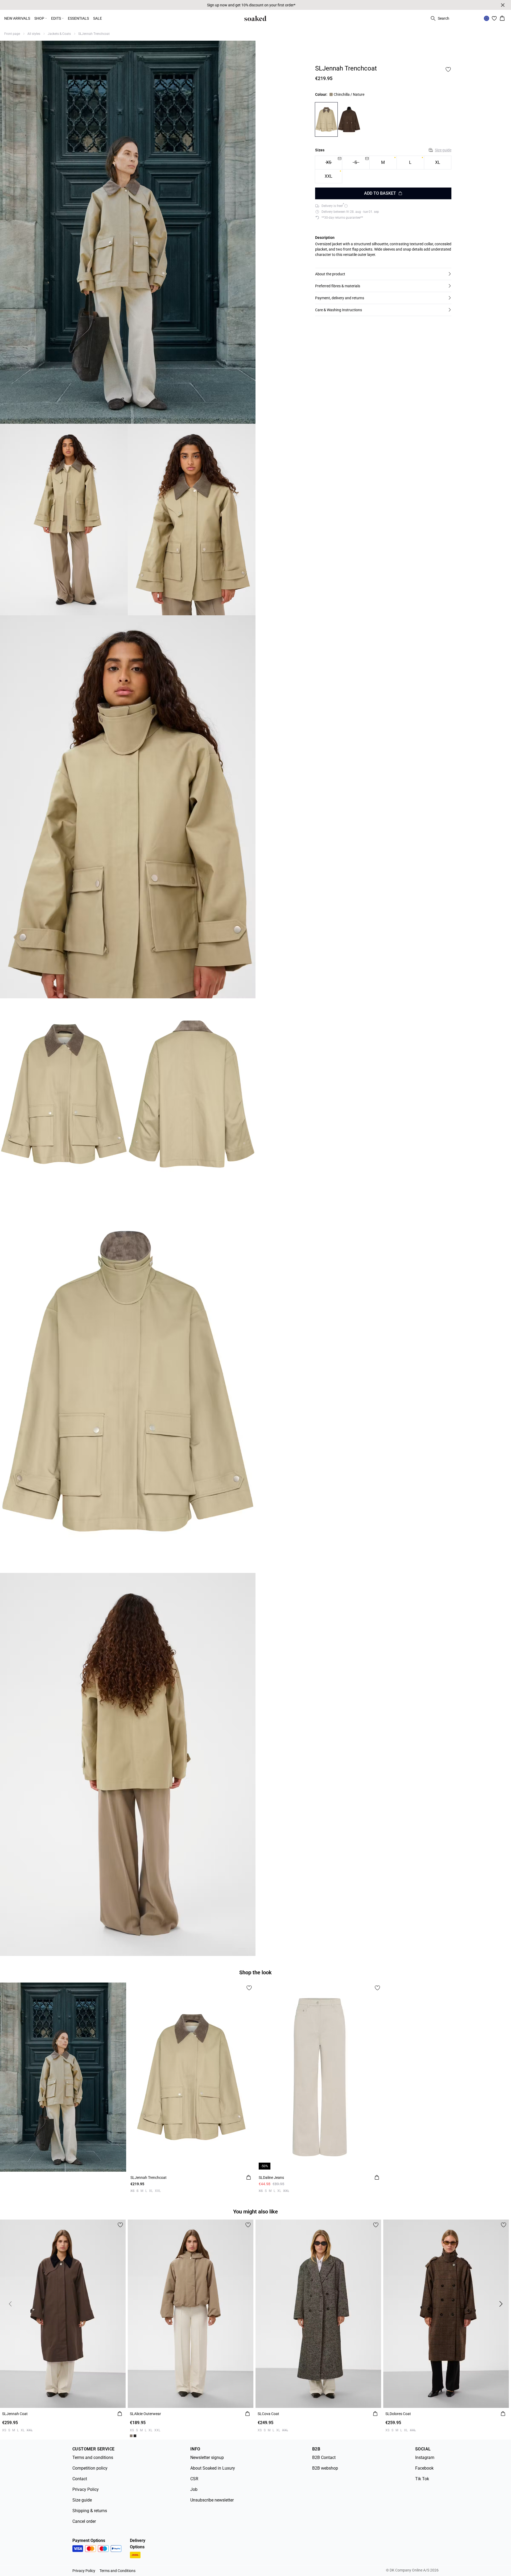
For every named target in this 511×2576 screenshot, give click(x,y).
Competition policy (90, 2468)
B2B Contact (324, 2457)
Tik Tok (422, 2479)
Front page (12, 34)
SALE (98, 18)
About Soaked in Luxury (213, 2468)
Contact (80, 2479)
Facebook (424, 2468)
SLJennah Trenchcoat (94, 34)
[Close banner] (503, 5)
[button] (383, 274)
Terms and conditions (93, 2457)
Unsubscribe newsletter (212, 2500)
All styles (34, 34)
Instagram (425, 2457)
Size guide (443, 150)
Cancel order (84, 2521)
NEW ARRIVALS (17, 18)
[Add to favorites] (448, 69)
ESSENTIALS (78, 18)
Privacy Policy (86, 2489)
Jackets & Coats (59, 34)
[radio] (383, 162)
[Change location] (487, 18)
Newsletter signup (207, 2457)
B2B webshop (325, 2468)
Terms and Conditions (118, 2571)
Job (194, 2489)
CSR (194, 2479)
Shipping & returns (90, 2511)
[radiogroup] (383, 169)
